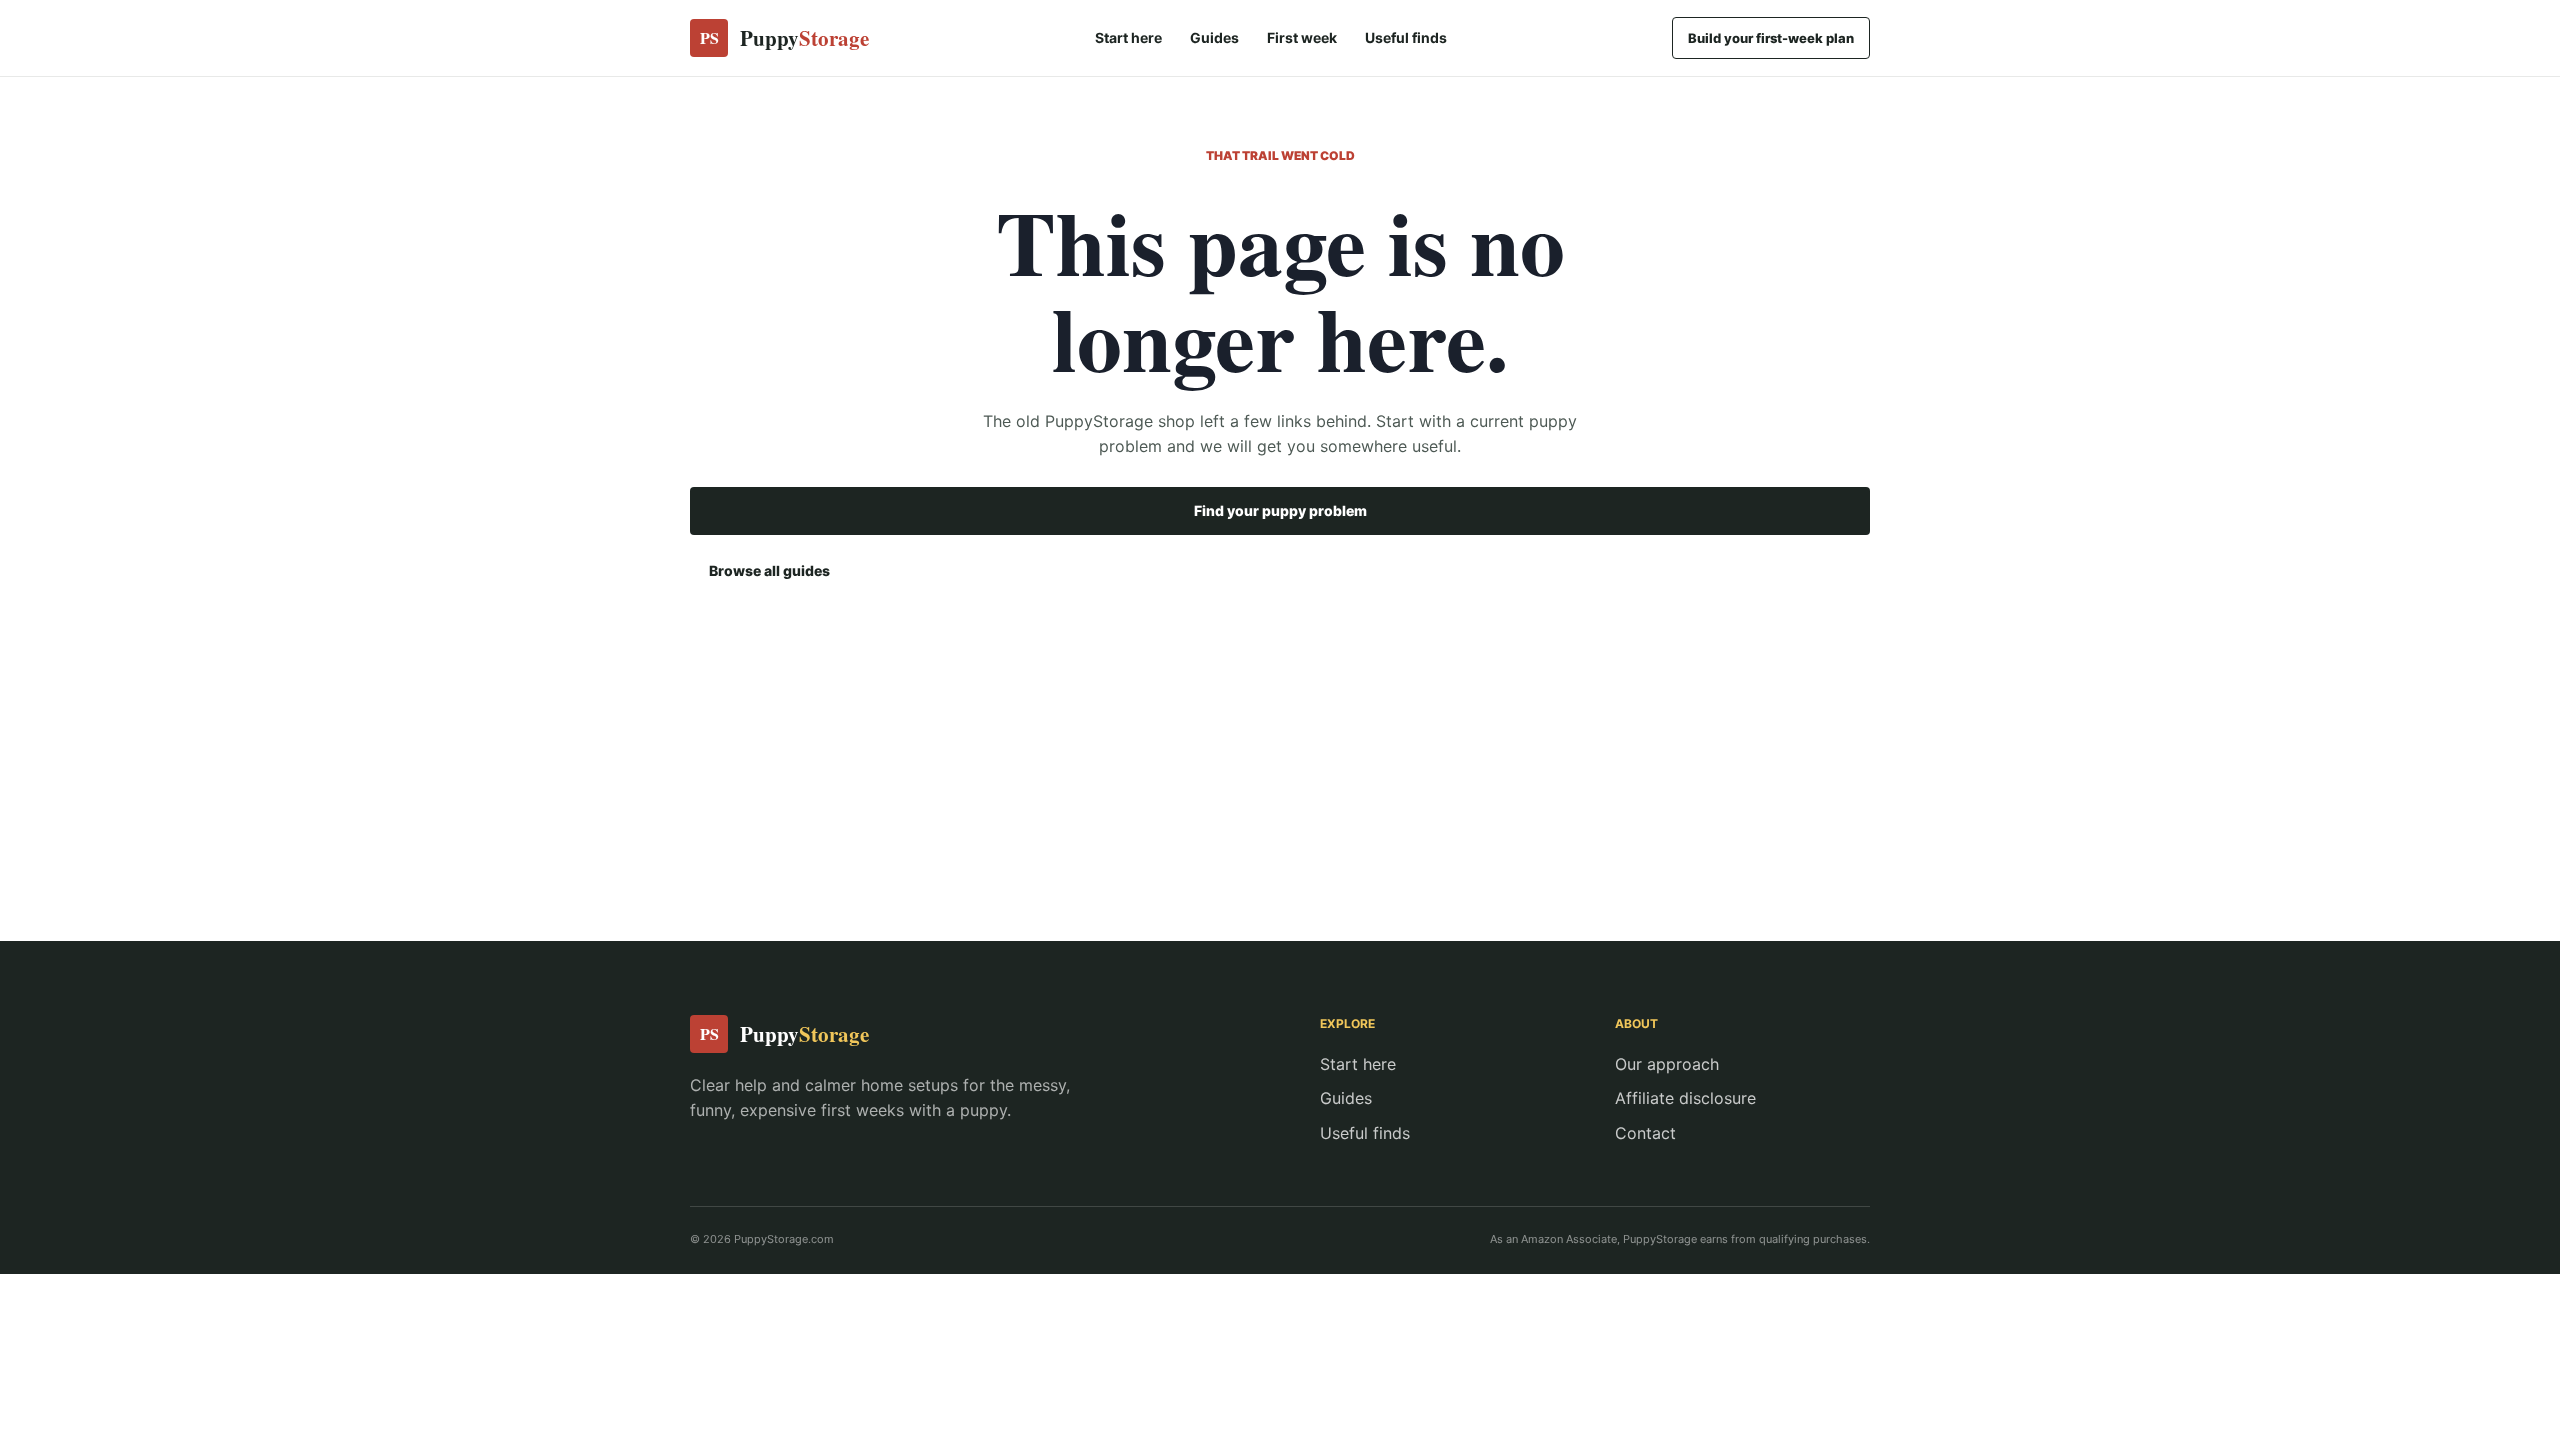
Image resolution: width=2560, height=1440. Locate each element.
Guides (1214, 37)
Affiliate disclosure (1685, 1098)
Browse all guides (769, 570)
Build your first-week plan (1771, 38)
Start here (1128, 37)
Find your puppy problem (1280, 510)
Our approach (1667, 1064)
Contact (1645, 1133)
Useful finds (1406, 37)
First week (1302, 37)
